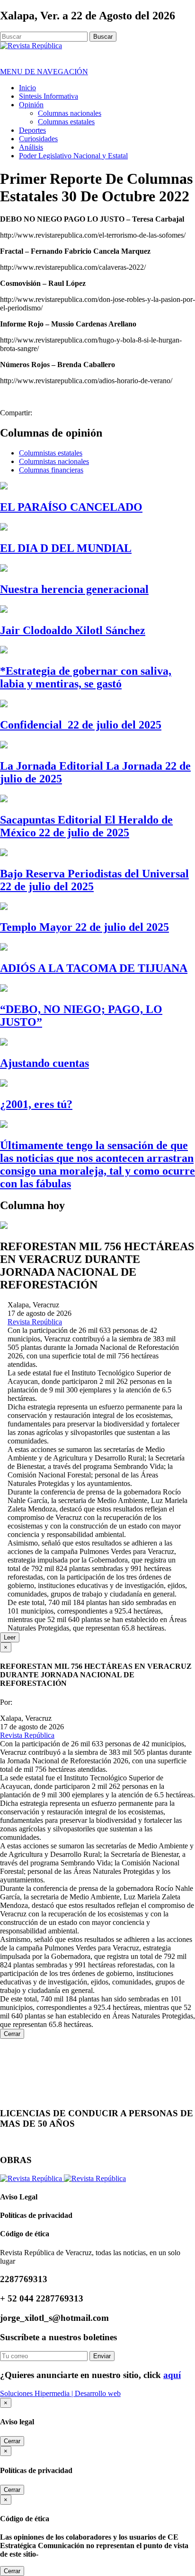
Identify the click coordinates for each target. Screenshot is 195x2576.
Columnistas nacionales (54, 461)
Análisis (31, 147)
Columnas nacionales (70, 113)
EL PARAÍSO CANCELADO (71, 507)
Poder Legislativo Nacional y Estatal (73, 156)
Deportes (32, 130)
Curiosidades (38, 139)
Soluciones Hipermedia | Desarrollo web (60, 2393)
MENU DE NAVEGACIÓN (44, 72)
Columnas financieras (51, 470)
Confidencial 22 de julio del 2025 (81, 725)
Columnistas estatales (51, 453)
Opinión (31, 105)
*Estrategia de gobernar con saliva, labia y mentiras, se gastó (86, 677)
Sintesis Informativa (49, 96)
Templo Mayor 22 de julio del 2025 (84, 927)
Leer (10, 1637)
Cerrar (12, 2034)
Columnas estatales (66, 122)
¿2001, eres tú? (36, 1104)
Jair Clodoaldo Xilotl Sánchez (73, 630)
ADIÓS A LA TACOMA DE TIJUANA (94, 968)
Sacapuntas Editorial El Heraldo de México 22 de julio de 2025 (86, 826)
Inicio (27, 88)
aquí (172, 2375)
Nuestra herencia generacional (74, 589)
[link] (35, 1322)
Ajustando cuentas (44, 1063)
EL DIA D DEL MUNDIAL (66, 548)
